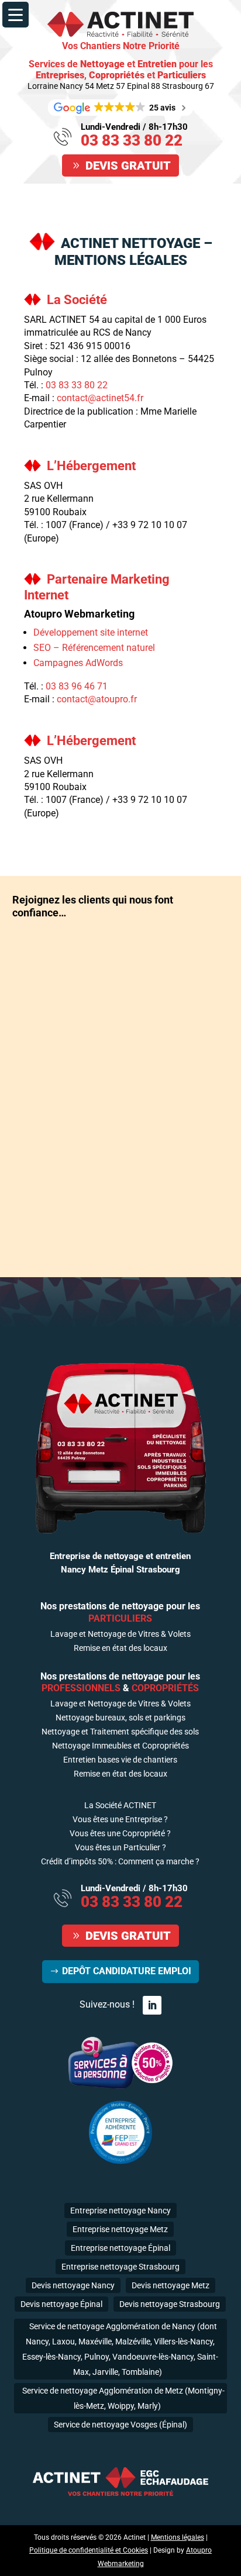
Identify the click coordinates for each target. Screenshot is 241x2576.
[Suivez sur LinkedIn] (152, 2005)
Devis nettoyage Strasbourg (170, 2304)
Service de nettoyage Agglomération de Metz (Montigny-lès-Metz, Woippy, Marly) (123, 2398)
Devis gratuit (128, 165)
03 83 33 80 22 (132, 140)
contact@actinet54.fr (100, 398)
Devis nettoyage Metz (171, 2285)
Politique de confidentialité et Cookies (89, 2550)
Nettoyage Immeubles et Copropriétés (120, 1746)
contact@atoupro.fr (97, 699)
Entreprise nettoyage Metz (120, 2229)
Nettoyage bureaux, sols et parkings (120, 1718)
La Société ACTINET (120, 1806)
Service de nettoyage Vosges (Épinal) (120, 2425)
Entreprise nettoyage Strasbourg (120, 2267)
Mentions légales (178, 2537)
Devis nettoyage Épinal (61, 2304)
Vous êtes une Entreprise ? (120, 1820)
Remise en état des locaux (120, 1648)
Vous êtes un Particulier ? (120, 1848)
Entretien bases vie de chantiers (120, 1760)
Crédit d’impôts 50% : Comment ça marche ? (120, 1862)
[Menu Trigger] (16, 15)
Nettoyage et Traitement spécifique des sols (120, 1732)
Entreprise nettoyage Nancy (120, 2211)
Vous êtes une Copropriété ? (120, 1834)
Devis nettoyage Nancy (73, 2285)
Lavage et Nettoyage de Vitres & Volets (120, 1634)
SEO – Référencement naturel (94, 648)
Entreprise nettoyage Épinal (120, 2248)
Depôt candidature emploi (127, 1971)
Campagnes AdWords (78, 663)
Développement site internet (91, 632)
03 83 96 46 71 (77, 686)
